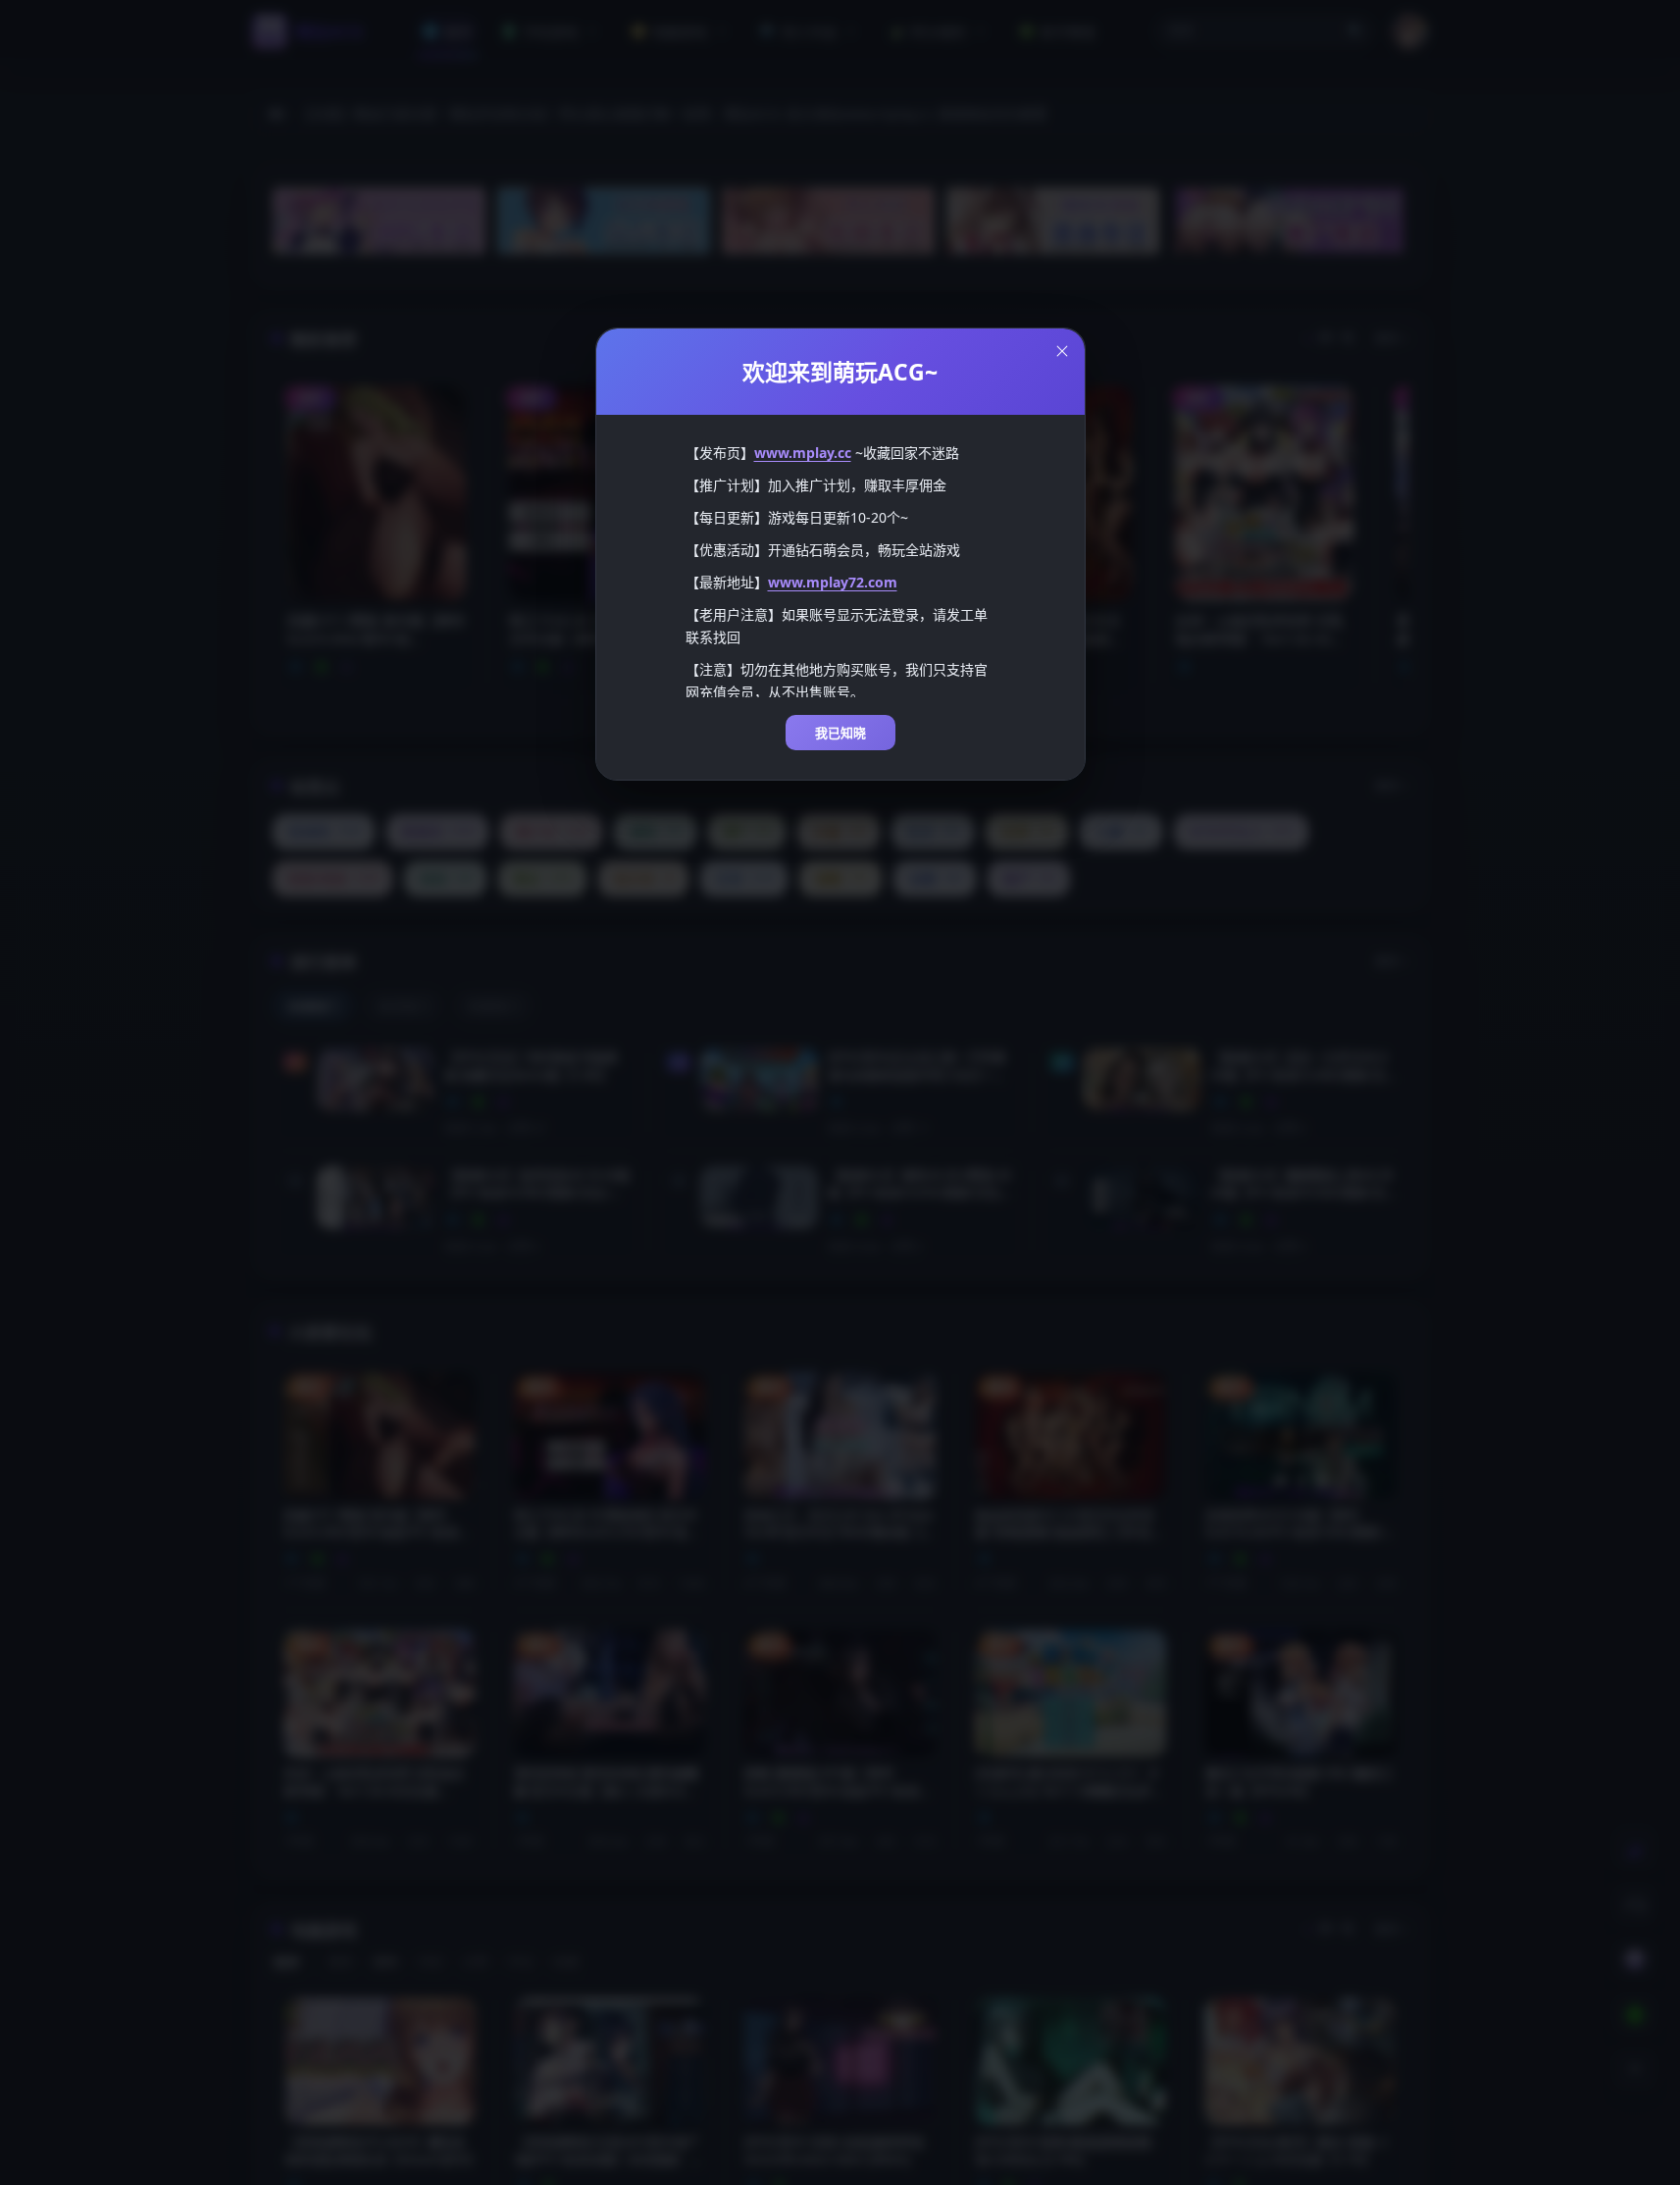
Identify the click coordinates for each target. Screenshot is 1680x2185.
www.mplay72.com (833, 582)
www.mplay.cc (803, 453)
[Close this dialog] (1062, 351)
